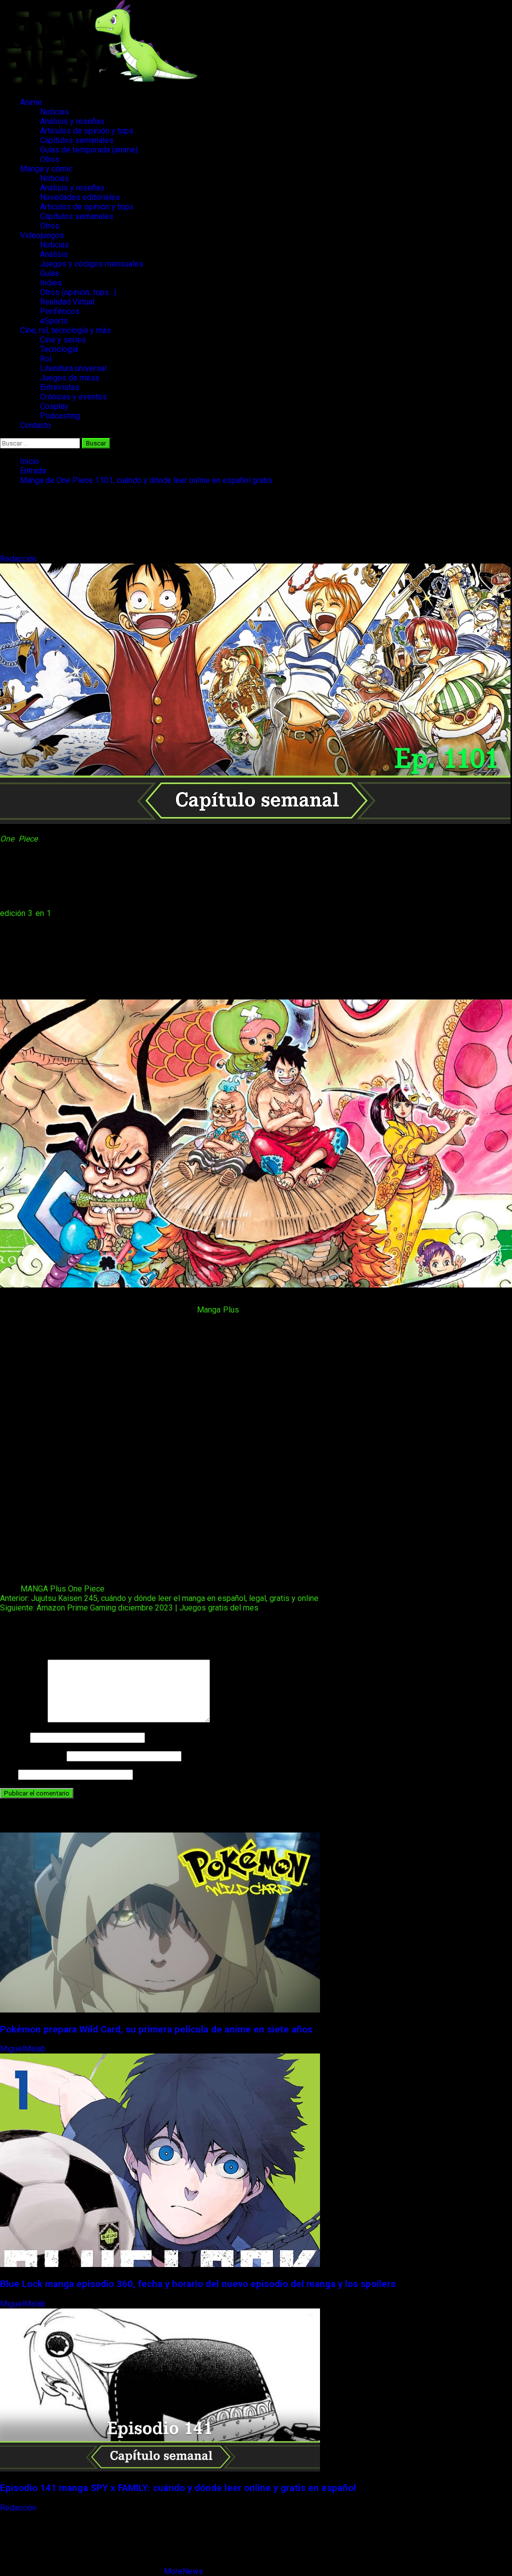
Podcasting (60, 416)
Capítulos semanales (77, 140)
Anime (31, 102)
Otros (50, 159)
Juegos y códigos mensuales (92, 264)
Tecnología (59, 349)
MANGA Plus (43, 1589)
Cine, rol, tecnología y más (65, 330)
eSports (54, 321)
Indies (51, 283)
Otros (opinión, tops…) (78, 292)
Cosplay (54, 406)
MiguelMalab (24, 2049)
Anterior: (159, 1598)
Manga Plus (218, 1310)
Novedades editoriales (80, 197)
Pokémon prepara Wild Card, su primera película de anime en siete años (156, 2029)
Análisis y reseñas (72, 121)
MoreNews (183, 2571)
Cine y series (63, 340)
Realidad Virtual (67, 302)
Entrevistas (60, 387)
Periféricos (60, 311)
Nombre (14, 1737)
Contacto (35, 425)
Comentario (23, 1720)
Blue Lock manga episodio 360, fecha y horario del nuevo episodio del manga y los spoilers (198, 2284)
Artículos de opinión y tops (87, 131)
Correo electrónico (32, 1756)
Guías (50, 273)
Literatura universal (73, 368)
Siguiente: (129, 1608)
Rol (46, 359)
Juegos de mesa (69, 378)
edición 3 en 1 (25, 913)
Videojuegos (42, 235)
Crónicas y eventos (73, 397)
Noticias (54, 112)
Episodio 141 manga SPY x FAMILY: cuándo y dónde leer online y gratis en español (178, 2488)
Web (8, 1774)
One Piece (19, 839)
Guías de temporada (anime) (89, 150)
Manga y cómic (46, 169)
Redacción (19, 559)
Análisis (54, 254)
